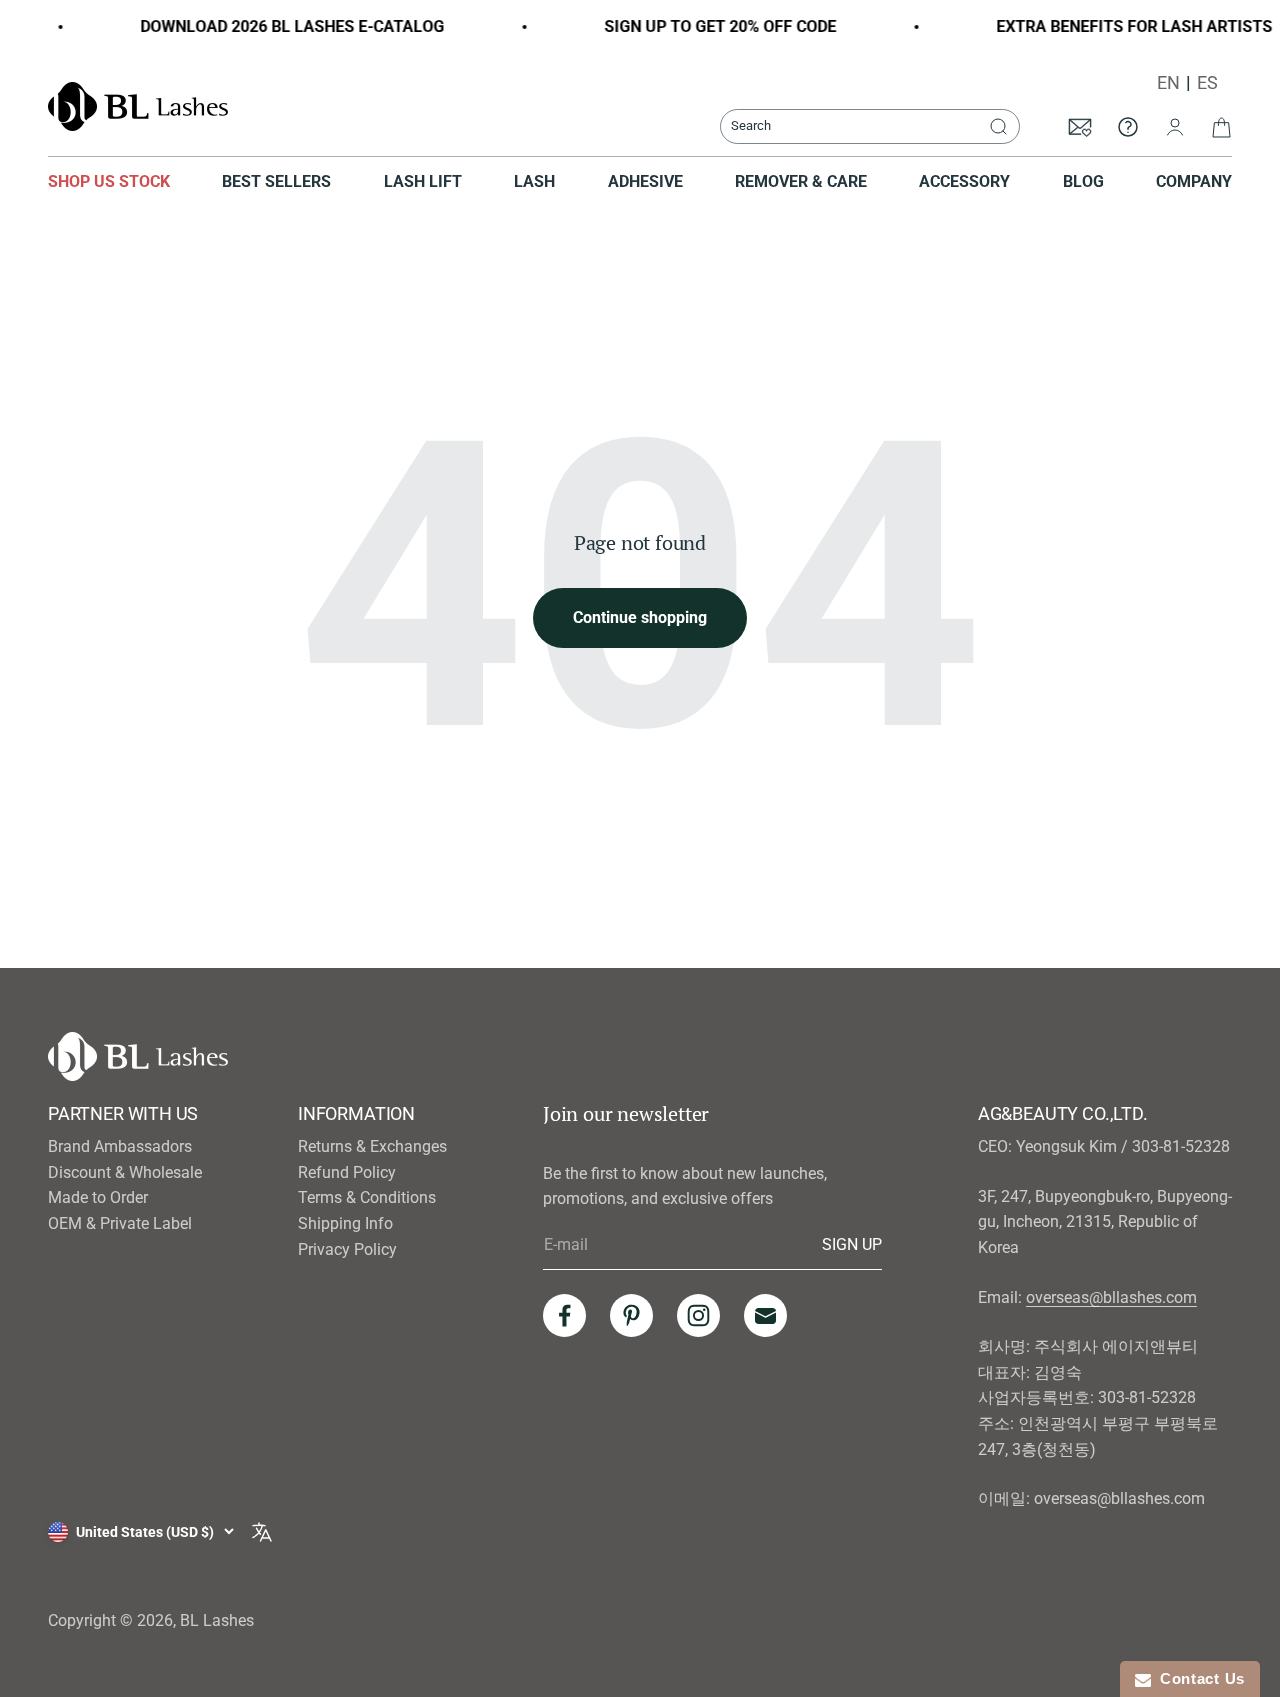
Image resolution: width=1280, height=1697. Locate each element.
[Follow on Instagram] (698, 1315)
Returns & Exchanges (372, 1146)
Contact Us (1198, 1678)
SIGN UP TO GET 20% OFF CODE (709, 26)
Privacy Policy (347, 1249)
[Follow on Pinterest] (631, 1315)
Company (1194, 181)
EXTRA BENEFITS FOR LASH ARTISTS (1123, 26)
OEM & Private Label (120, 1223)
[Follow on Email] (765, 1315)
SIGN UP (852, 1244)
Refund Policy (347, 1172)
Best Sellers (276, 181)
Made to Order (98, 1197)
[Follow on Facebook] (564, 1315)
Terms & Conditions (367, 1197)
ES (1207, 83)
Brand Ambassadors (120, 1146)
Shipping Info (345, 1223)
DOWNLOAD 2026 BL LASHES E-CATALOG (281, 26)
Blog (1083, 181)
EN (1168, 83)
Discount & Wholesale (125, 1172)
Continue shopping (640, 617)
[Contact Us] (1128, 126)
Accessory (964, 181)
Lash (534, 181)
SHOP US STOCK (109, 181)
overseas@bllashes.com (1111, 1297)
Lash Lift (423, 181)
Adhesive (645, 181)
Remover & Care (801, 181)
